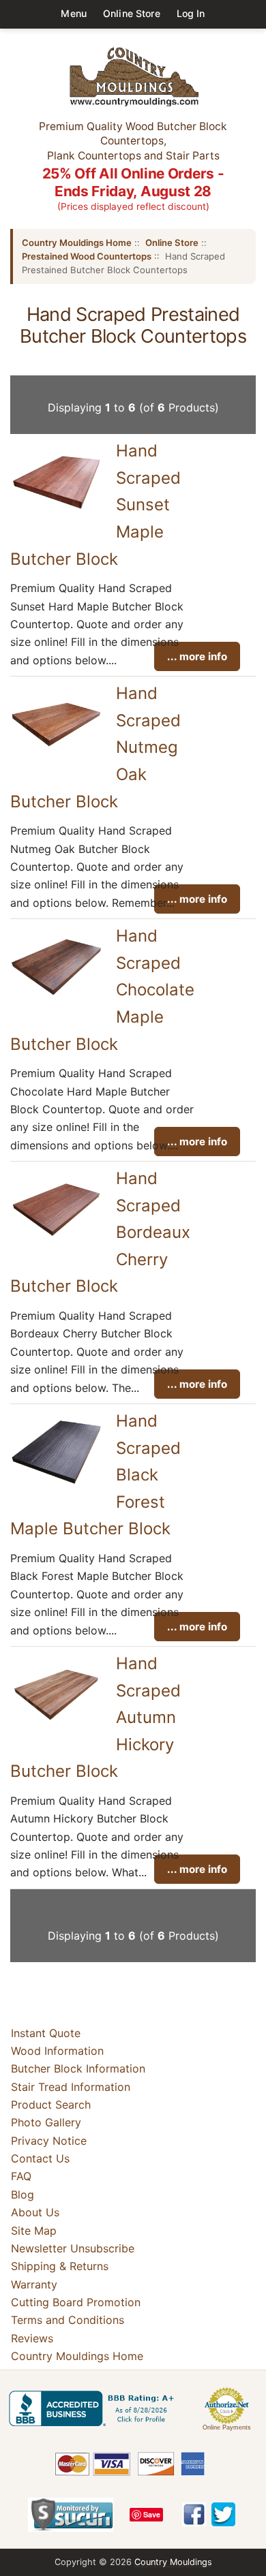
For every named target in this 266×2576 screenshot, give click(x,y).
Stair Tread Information (71, 2087)
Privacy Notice (49, 2141)
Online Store (132, 13)
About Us (35, 2212)
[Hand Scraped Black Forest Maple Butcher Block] (56, 1483)
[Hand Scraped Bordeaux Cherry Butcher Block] (56, 1240)
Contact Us (40, 2158)
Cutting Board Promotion (76, 2302)
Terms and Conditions (68, 2320)
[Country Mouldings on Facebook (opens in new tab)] (194, 2514)
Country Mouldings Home (77, 243)
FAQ (21, 2176)
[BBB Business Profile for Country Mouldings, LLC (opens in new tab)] (94, 2408)
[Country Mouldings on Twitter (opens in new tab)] (223, 2514)
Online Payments (227, 2427)
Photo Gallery (46, 2122)
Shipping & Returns (60, 2266)
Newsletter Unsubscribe (73, 2248)
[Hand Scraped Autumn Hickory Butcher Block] (56, 1725)
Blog (23, 2194)
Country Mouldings (173, 2562)
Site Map (34, 2231)
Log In (191, 13)
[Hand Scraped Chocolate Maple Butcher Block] (56, 997)
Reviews (32, 2338)
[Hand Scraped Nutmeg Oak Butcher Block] (56, 755)
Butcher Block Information (78, 2068)
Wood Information (57, 2051)
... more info (197, 656)
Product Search (51, 2105)
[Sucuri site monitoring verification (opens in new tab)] (71, 2515)
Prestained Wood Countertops (87, 256)
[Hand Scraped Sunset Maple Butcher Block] (56, 513)
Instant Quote (46, 2033)
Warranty (34, 2284)
